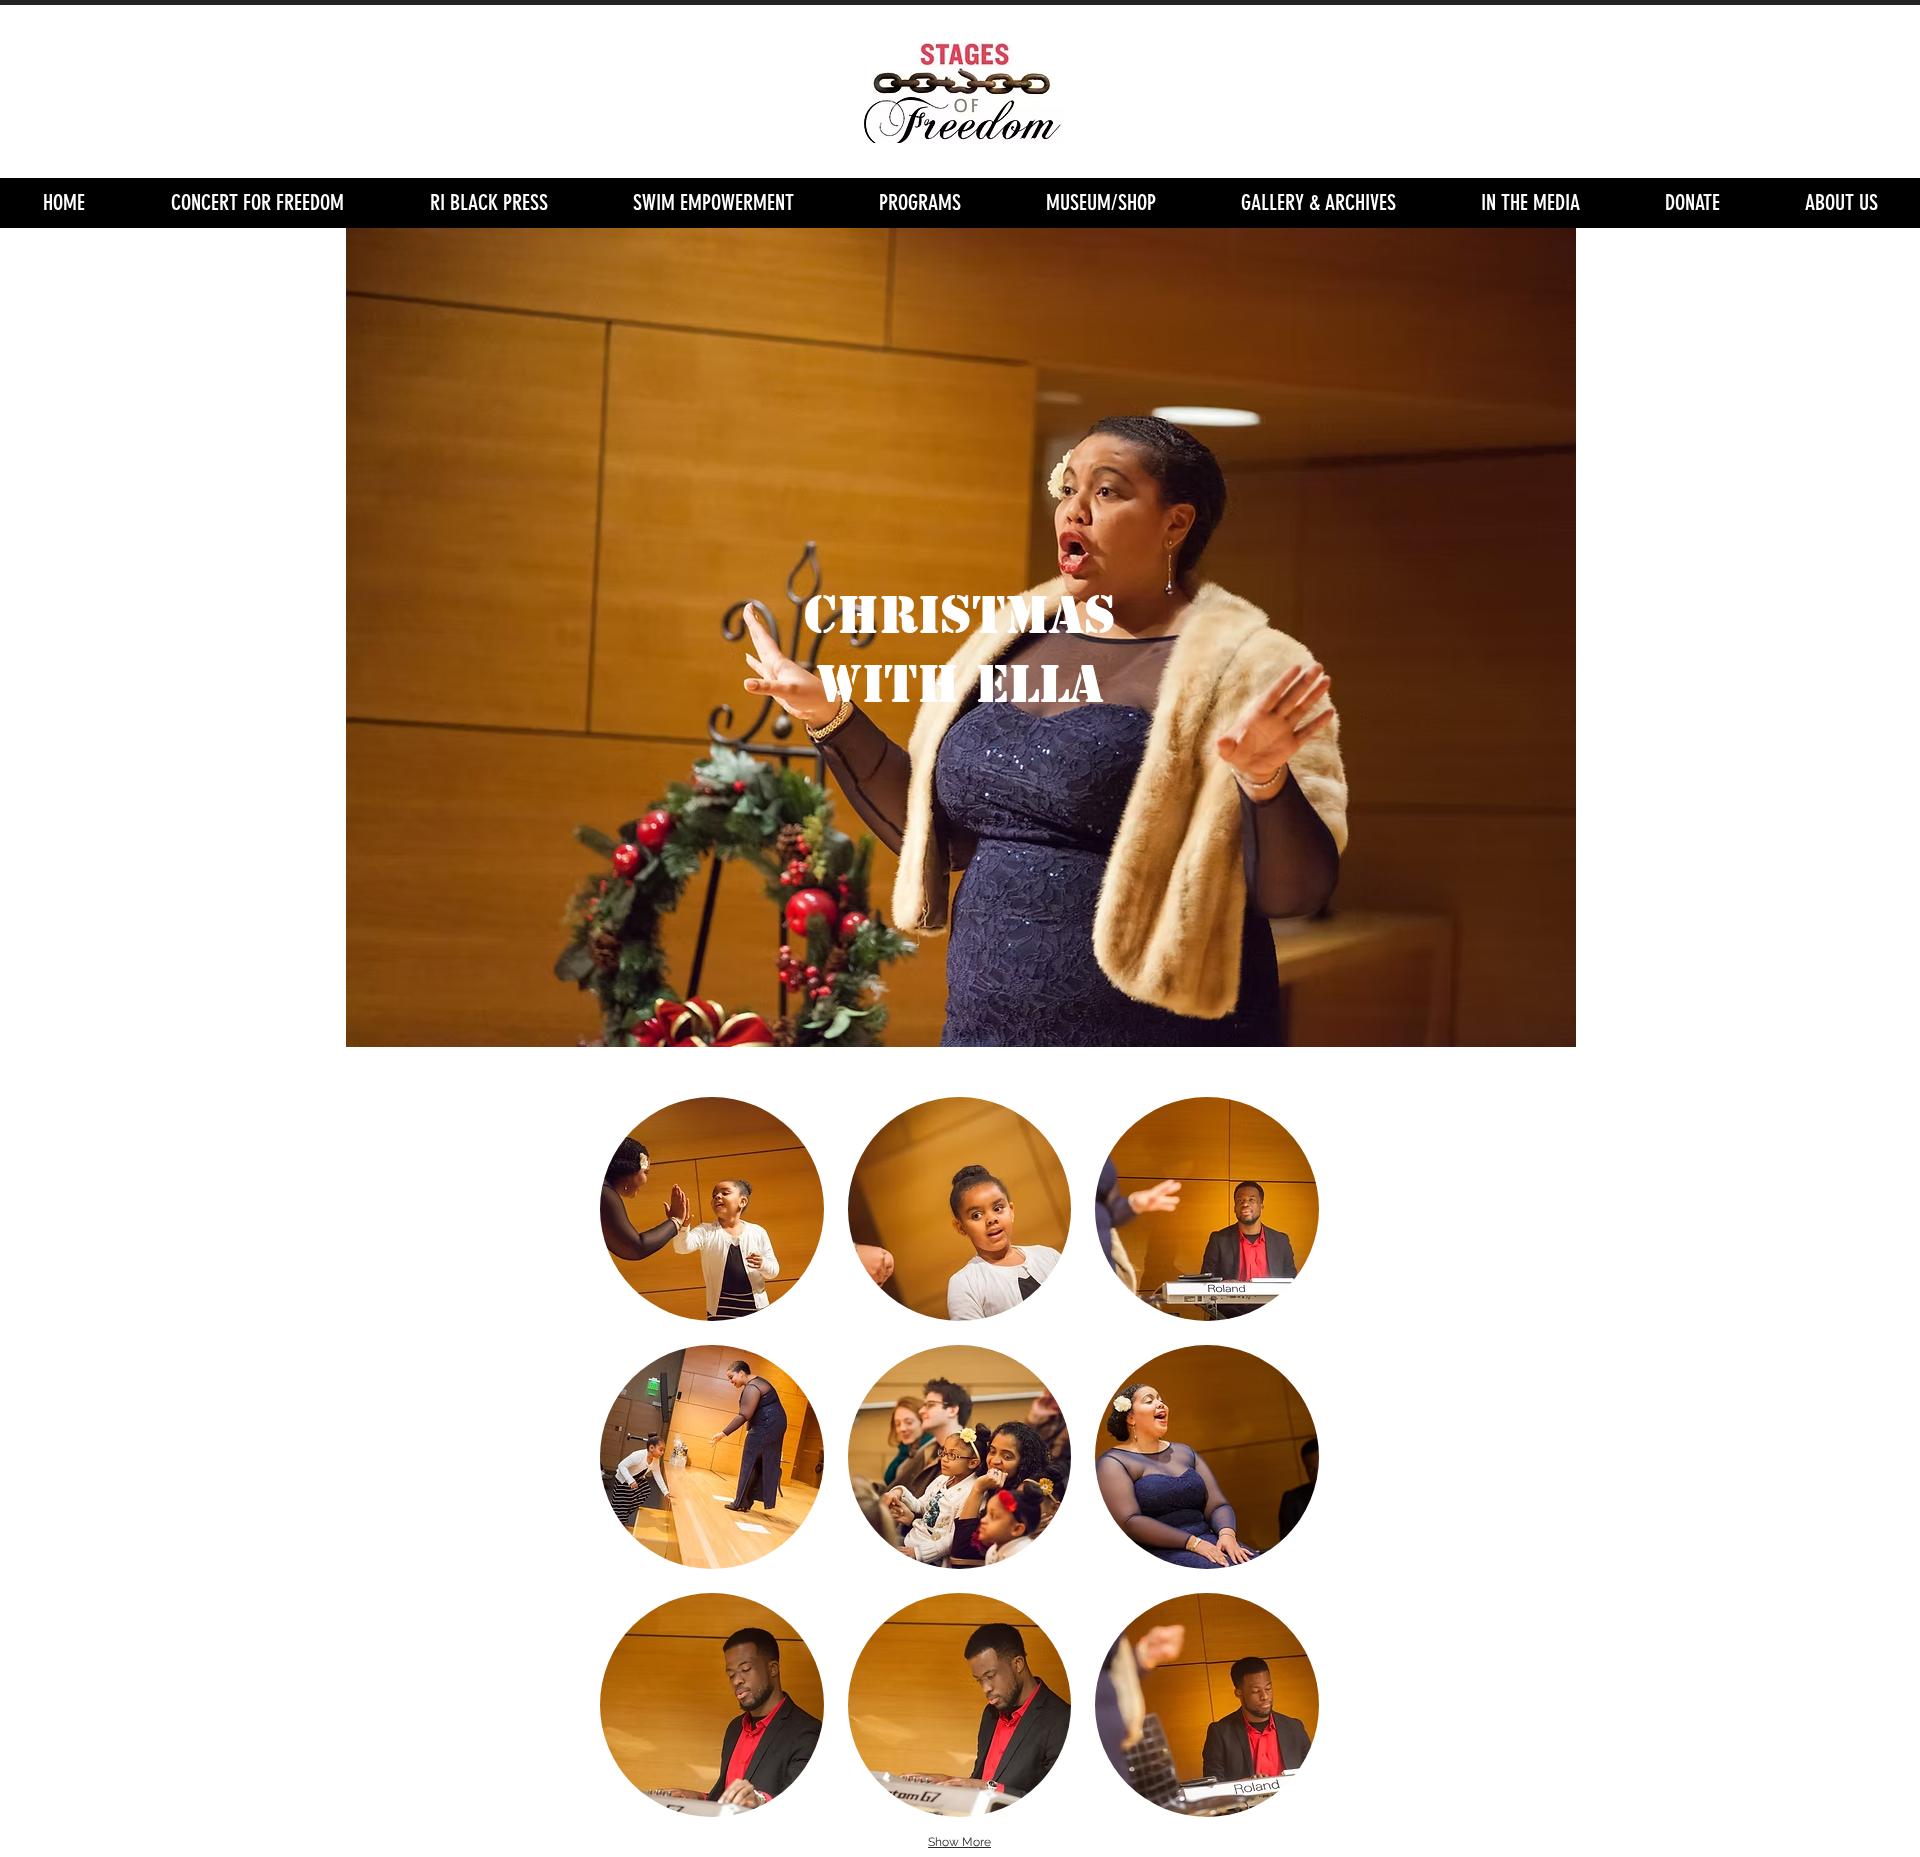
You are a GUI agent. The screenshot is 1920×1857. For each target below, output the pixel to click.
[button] (919, 203)
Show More (959, 1842)
